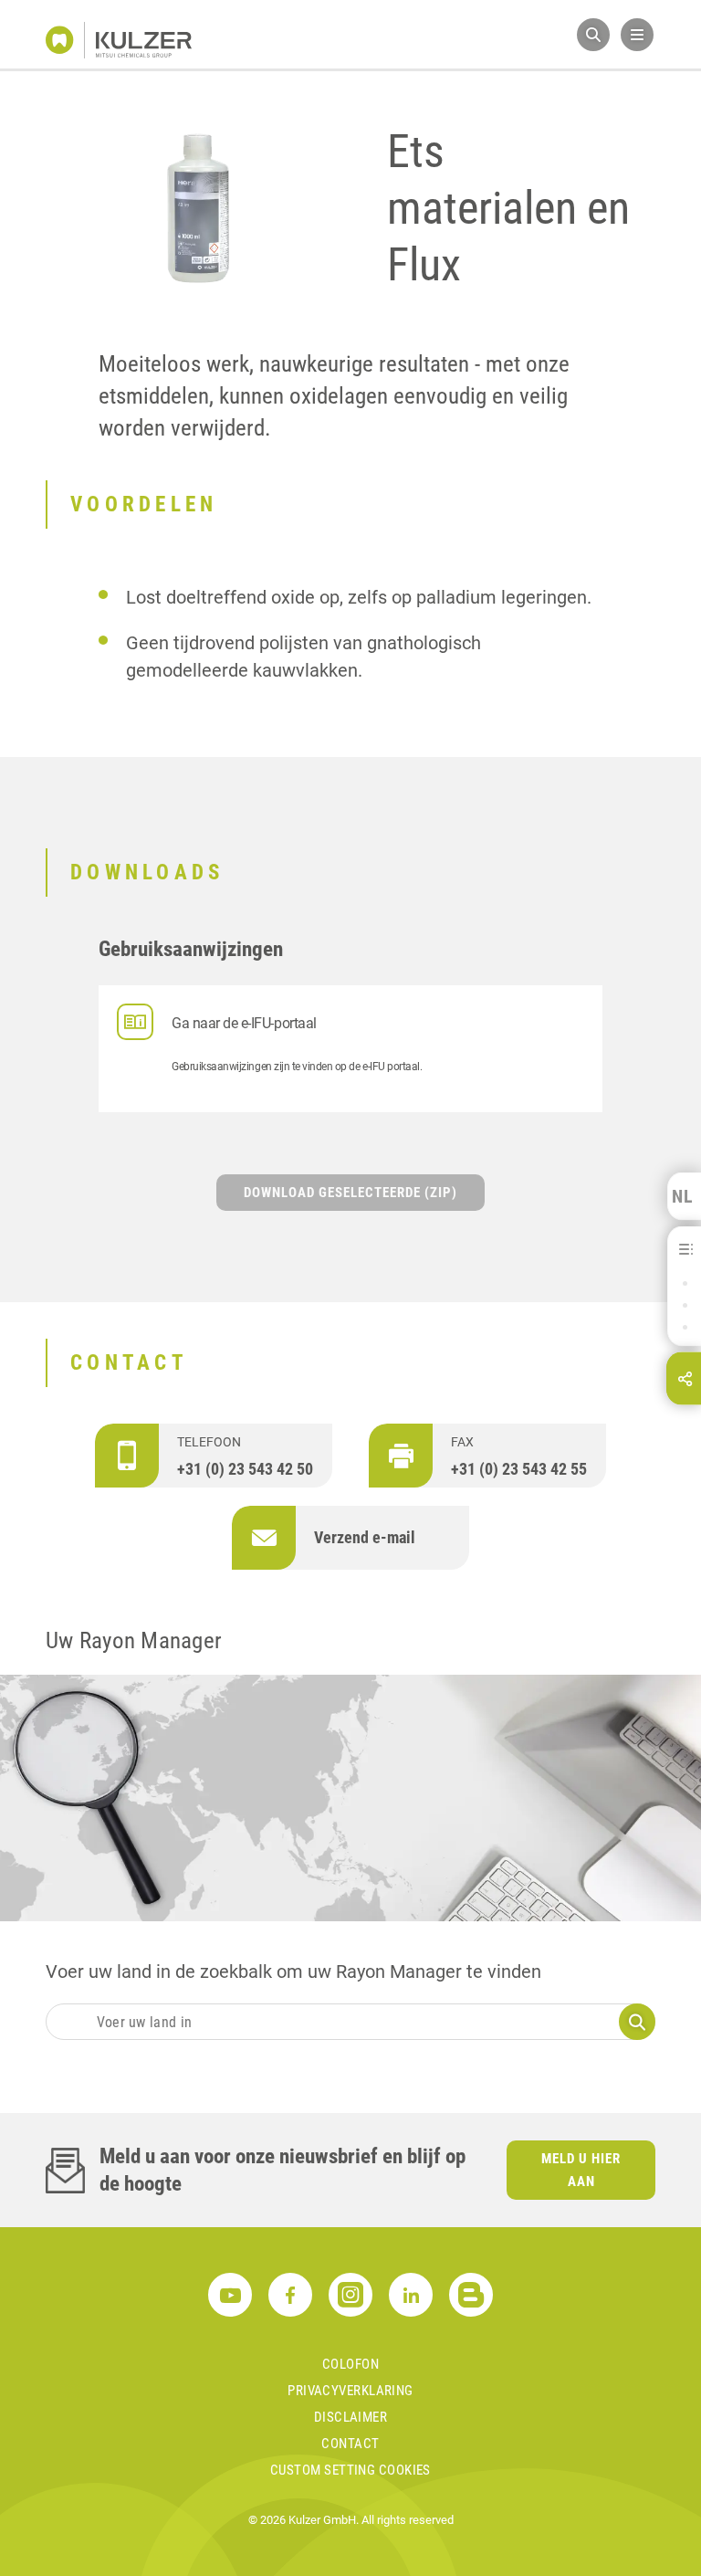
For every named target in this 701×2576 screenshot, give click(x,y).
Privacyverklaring (350, 2391)
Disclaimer (351, 2417)
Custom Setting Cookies (350, 2470)
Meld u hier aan (581, 2170)
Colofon (350, 2364)
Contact (350, 2444)
